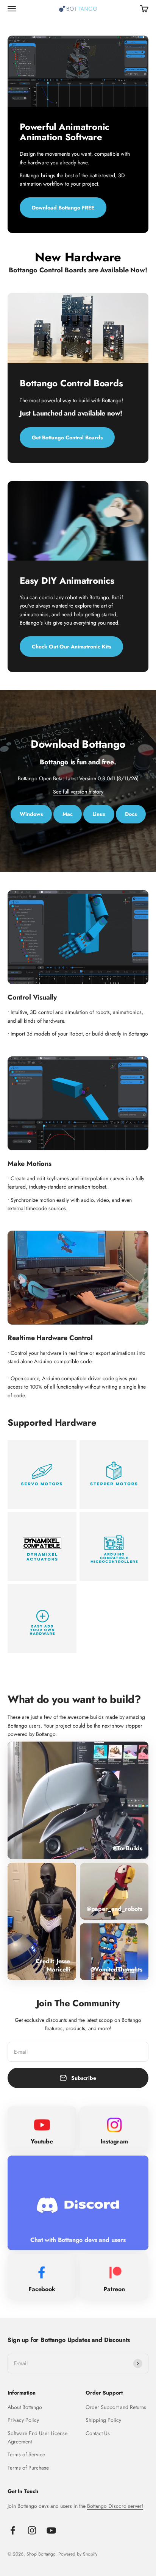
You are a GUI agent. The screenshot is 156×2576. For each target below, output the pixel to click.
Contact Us (98, 2433)
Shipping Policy (103, 2420)
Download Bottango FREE (63, 208)
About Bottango (25, 2407)
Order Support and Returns (116, 2407)
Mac (68, 814)
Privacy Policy (23, 2420)
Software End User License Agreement (37, 2437)
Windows (31, 814)
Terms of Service (26, 2454)
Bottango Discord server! (115, 2506)
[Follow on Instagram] (32, 2530)
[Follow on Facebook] (13, 2530)
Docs (131, 814)
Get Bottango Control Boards (67, 437)
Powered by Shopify (78, 2554)
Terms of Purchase (28, 2468)
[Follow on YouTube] (51, 2530)
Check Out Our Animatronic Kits (71, 647)
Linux (99, 814)
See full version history (78, 792)
